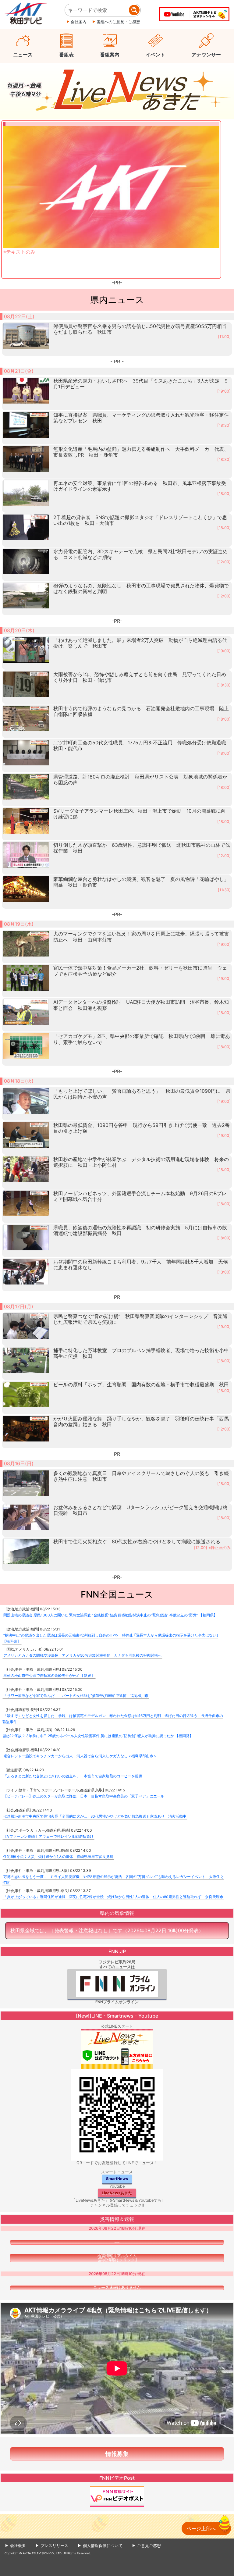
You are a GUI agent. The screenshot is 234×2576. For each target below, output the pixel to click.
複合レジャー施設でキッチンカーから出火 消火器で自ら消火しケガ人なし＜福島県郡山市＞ (80, 1756)
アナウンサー (206, 55)
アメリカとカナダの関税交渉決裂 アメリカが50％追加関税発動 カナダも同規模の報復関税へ (82, 1655)
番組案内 (110, 55)
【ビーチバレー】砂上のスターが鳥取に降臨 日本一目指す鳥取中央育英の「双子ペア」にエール (84, 1796)
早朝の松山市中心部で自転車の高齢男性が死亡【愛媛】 (49, 1675)
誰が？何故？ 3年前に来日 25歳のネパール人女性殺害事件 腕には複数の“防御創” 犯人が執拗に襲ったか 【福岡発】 (98, 1736)
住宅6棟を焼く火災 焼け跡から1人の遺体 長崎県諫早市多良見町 (58, 1856)
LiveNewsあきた (117, 2193)
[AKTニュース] (117, 90)
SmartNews (117, 2179)
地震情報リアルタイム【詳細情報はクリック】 (117, 2258)
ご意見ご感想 (149, 2546)
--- (117, 2242)
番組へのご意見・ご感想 (118, 22)
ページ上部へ (201, 2528)
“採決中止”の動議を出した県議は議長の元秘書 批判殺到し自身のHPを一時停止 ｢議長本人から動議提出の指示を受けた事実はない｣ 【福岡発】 (110, 1638)
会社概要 (18, 2546)
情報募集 (117, 2454)
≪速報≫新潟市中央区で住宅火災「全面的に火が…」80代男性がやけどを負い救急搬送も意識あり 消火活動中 (95, 1816)
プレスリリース (54, 2546)
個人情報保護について (103, 2546)
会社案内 (79, 22)
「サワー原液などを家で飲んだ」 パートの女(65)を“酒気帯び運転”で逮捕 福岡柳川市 (76, 1696)
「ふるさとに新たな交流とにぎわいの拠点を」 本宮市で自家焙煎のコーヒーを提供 (73, 1776)
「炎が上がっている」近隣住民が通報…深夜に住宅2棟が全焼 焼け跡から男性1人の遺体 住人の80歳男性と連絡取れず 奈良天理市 (113, 1897)
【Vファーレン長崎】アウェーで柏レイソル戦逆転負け (48, 1836)
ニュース (23, 55)
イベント (155, 55)
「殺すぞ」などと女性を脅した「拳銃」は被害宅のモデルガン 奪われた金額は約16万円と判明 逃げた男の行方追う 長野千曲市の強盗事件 (113, 1719)
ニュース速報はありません (117, 2288)
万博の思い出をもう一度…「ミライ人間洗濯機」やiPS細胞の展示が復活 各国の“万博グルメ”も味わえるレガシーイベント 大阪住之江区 (113, 1880)
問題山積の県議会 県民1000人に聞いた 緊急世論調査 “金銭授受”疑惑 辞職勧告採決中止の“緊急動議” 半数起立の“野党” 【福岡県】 (110, 1615)
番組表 (66, 55)
